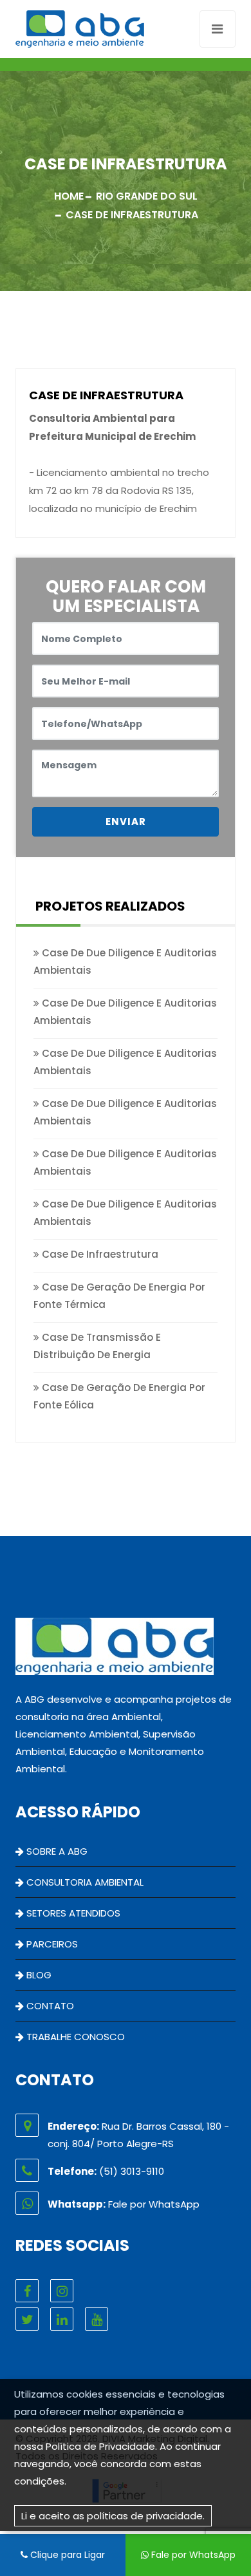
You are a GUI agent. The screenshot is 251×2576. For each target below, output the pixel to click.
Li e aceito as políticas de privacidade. (113, 2516)
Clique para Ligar (66, 2555)
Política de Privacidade (100, 2446)
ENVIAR (126, 821)
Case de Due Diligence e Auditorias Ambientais (125, 961)
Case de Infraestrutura (99, 1254)
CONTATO (49, 2006)
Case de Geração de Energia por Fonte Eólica (119, 1396)
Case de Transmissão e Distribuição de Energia (97, 1346)
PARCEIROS (51, 1944)
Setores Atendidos (72, 1913)
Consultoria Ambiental (84, 1882)
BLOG (38, 1975)
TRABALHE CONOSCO (74, 2037)
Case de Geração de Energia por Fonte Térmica (119, 1296)
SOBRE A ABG (56, 1851)
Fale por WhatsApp (192, 2555)
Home (69, 196)
